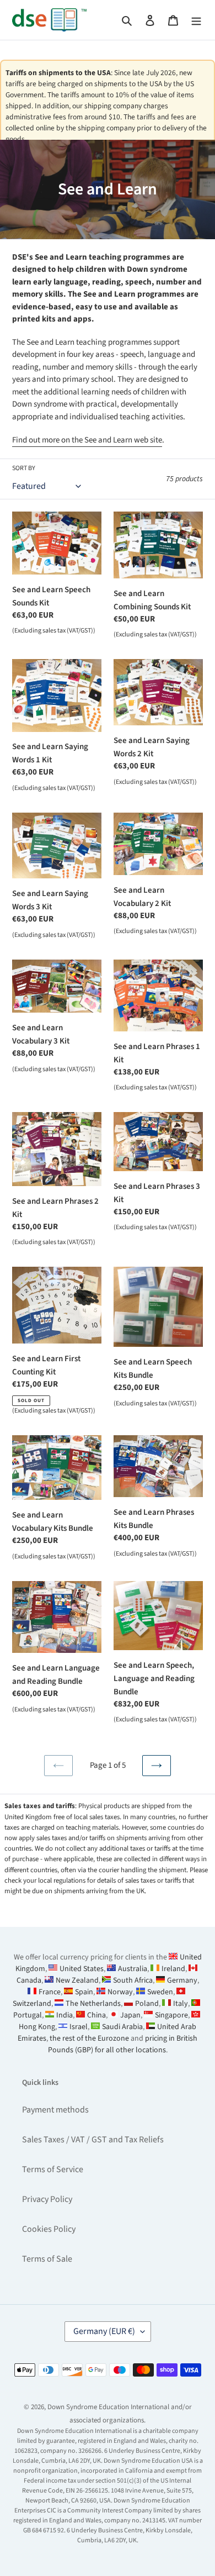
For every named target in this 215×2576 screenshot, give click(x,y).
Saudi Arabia (122, 2027)
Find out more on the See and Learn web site (87, 440)
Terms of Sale (47, 2259)
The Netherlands (93, 2004)
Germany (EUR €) (104, 2331)
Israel (79, 2027)
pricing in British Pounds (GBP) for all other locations (123, 2044)
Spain (84, 1992)
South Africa (133, 1980)
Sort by (24, 468)
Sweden (160, 1992)
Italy (181, 2004)
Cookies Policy (49, 2229)
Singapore (171, 2015)
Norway (120, 1992)
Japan (130, 2015)
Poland (147, 2004)
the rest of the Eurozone (89, 2038)
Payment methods (55, 2110)
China (96, 2015)
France (50, 1992)
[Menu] (196, 20)
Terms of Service (53, 2169)
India (64, 2015)
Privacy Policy (47, 2199)
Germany (182, 1980)
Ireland (173, 1969)
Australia (133, 1969)
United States (82, 1969)
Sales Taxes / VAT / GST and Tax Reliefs (93, 2140)
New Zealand (77, 1980)
